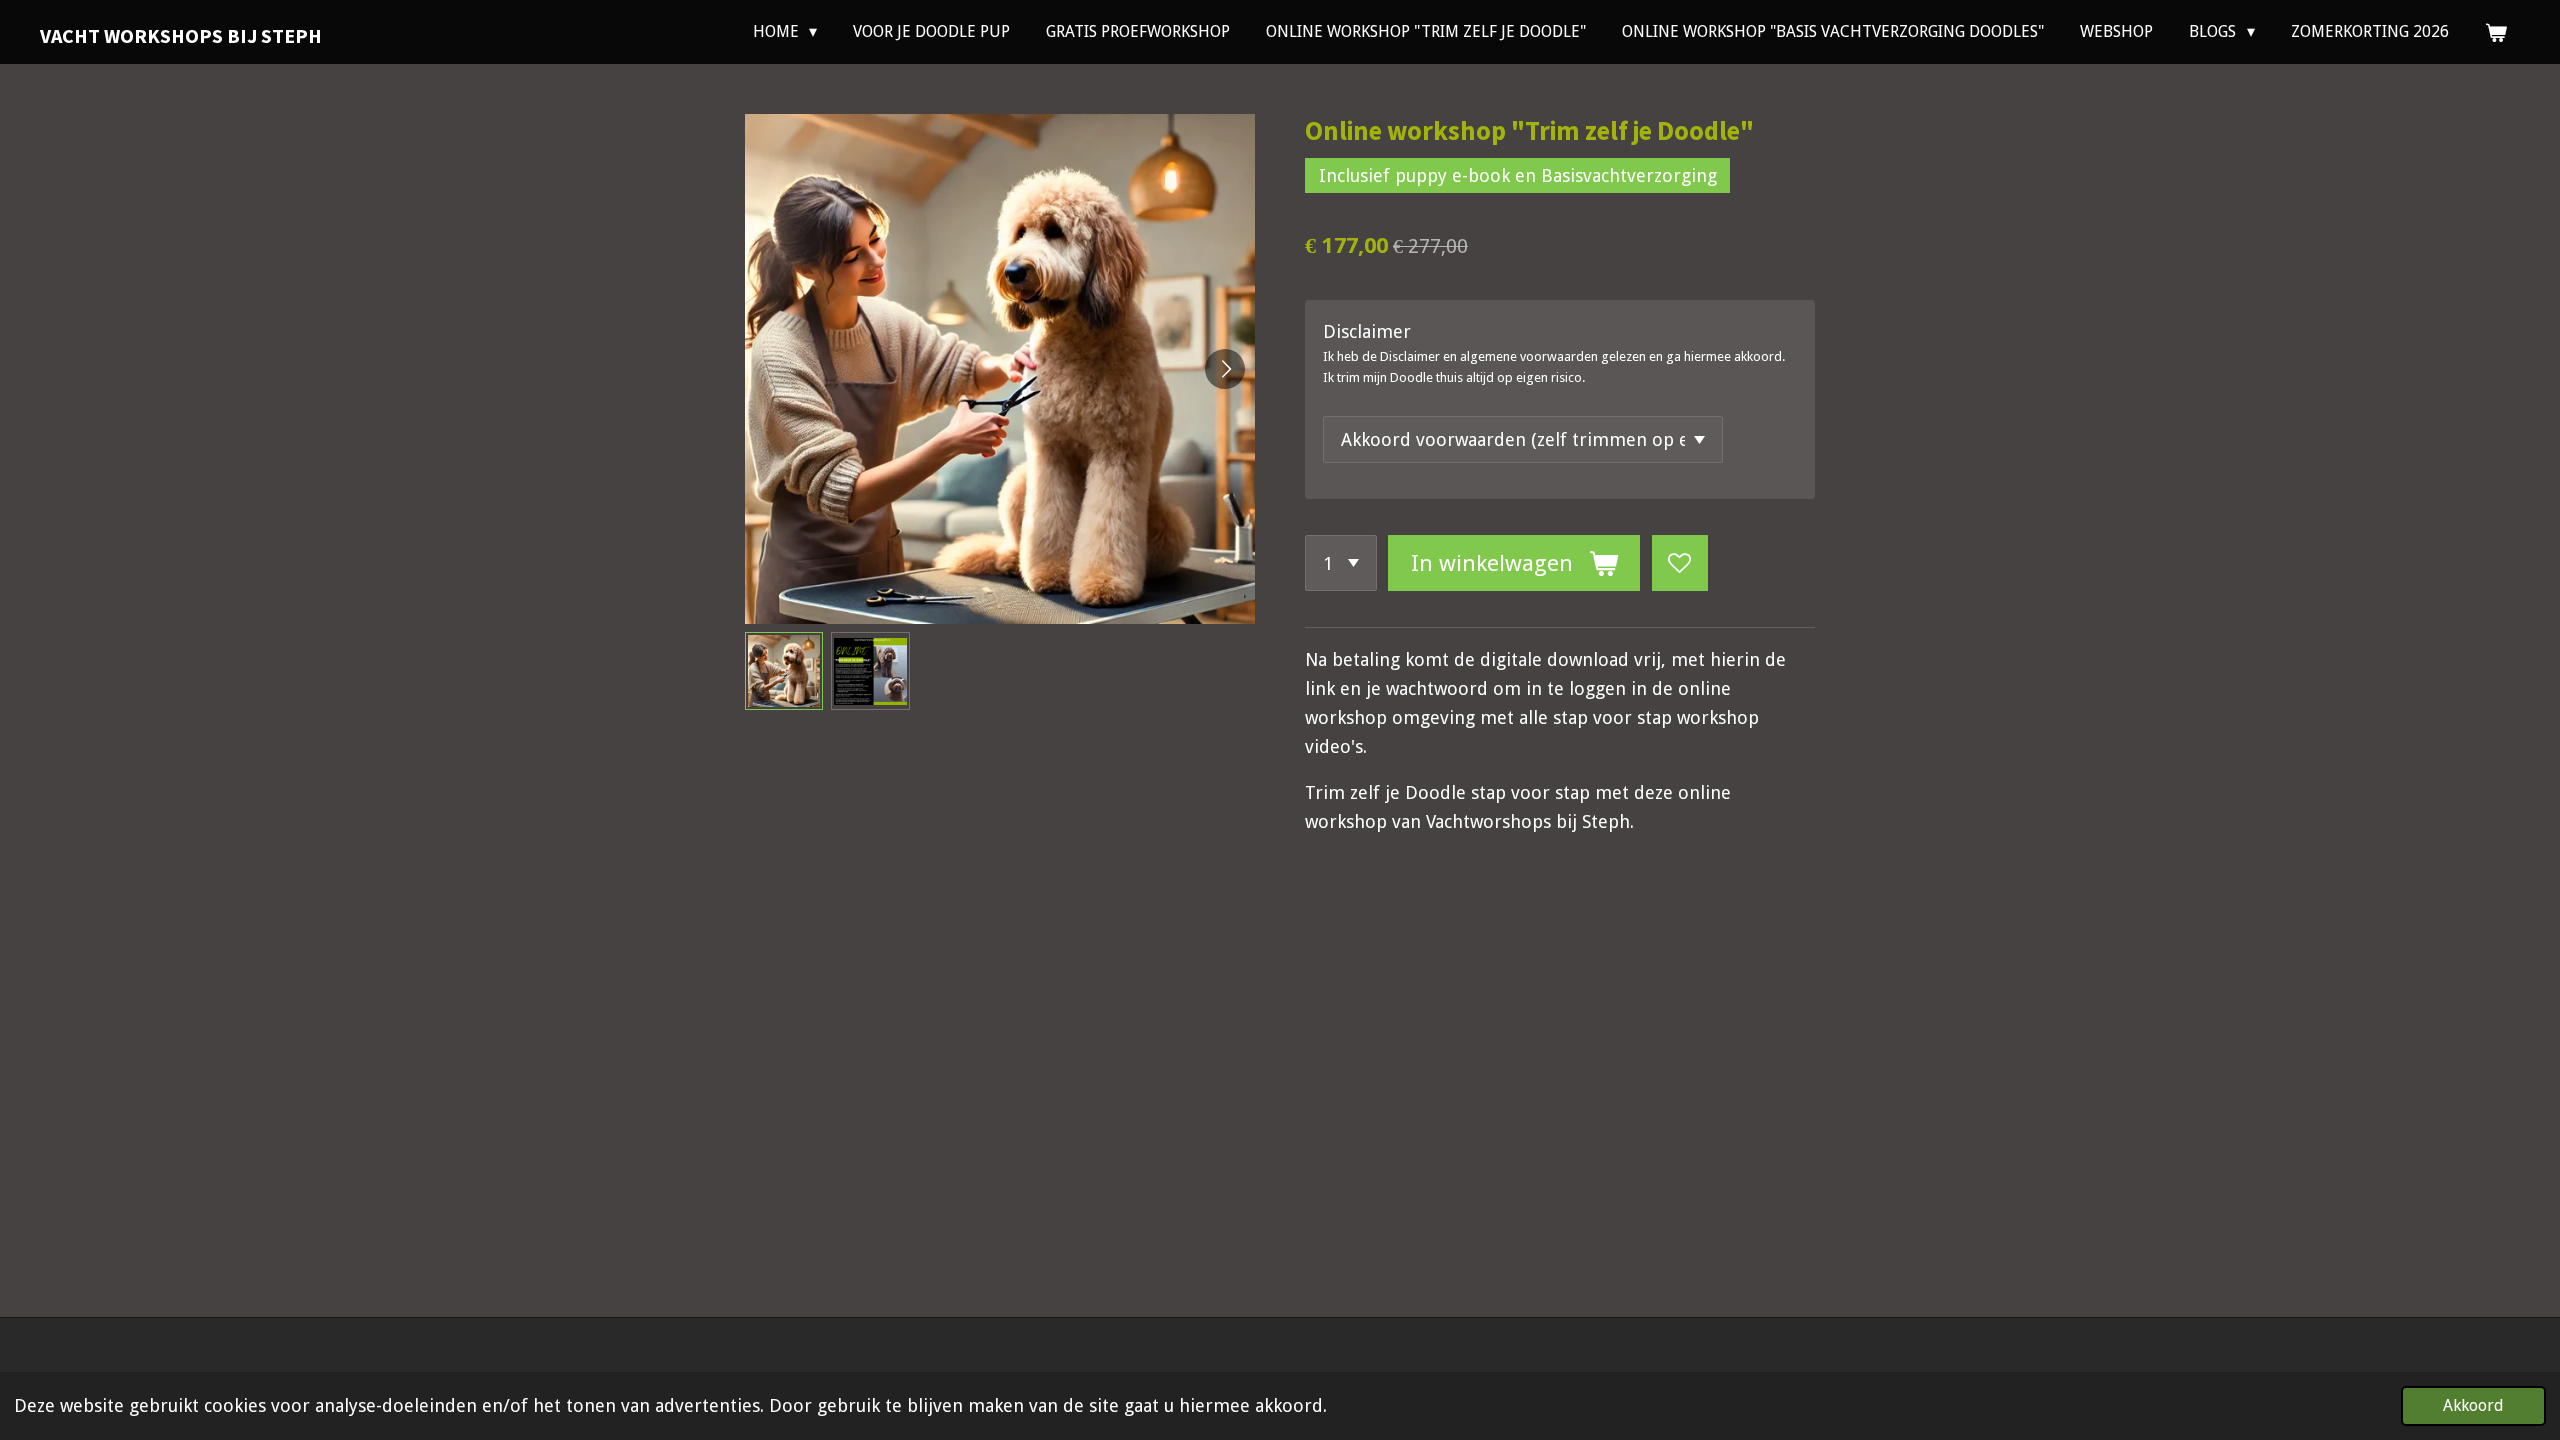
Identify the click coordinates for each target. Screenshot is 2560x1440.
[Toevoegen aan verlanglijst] (1680, 563)
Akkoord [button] (2473, 1405)
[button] (784, 671)
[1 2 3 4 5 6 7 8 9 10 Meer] (1341, 563)
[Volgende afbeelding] (1225, 369)
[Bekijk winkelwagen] (2496, 32)
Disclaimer (1367, 331)
